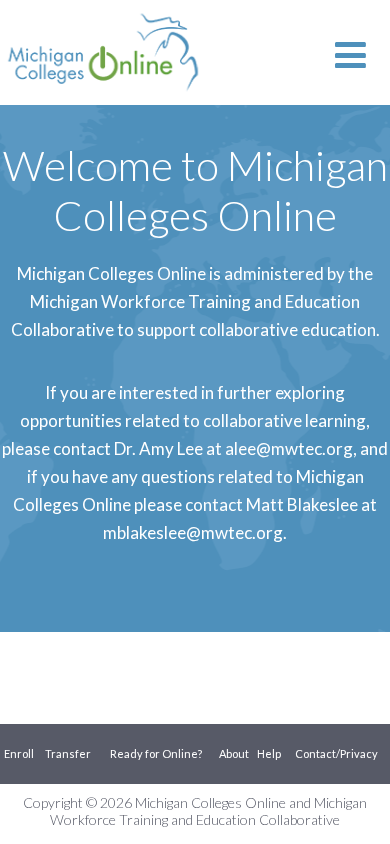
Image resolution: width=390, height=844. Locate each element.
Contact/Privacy (336, 753)
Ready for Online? (156, 753)
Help (269, 753)
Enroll (19, 753)
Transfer (68, 753)
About (234, 753)
